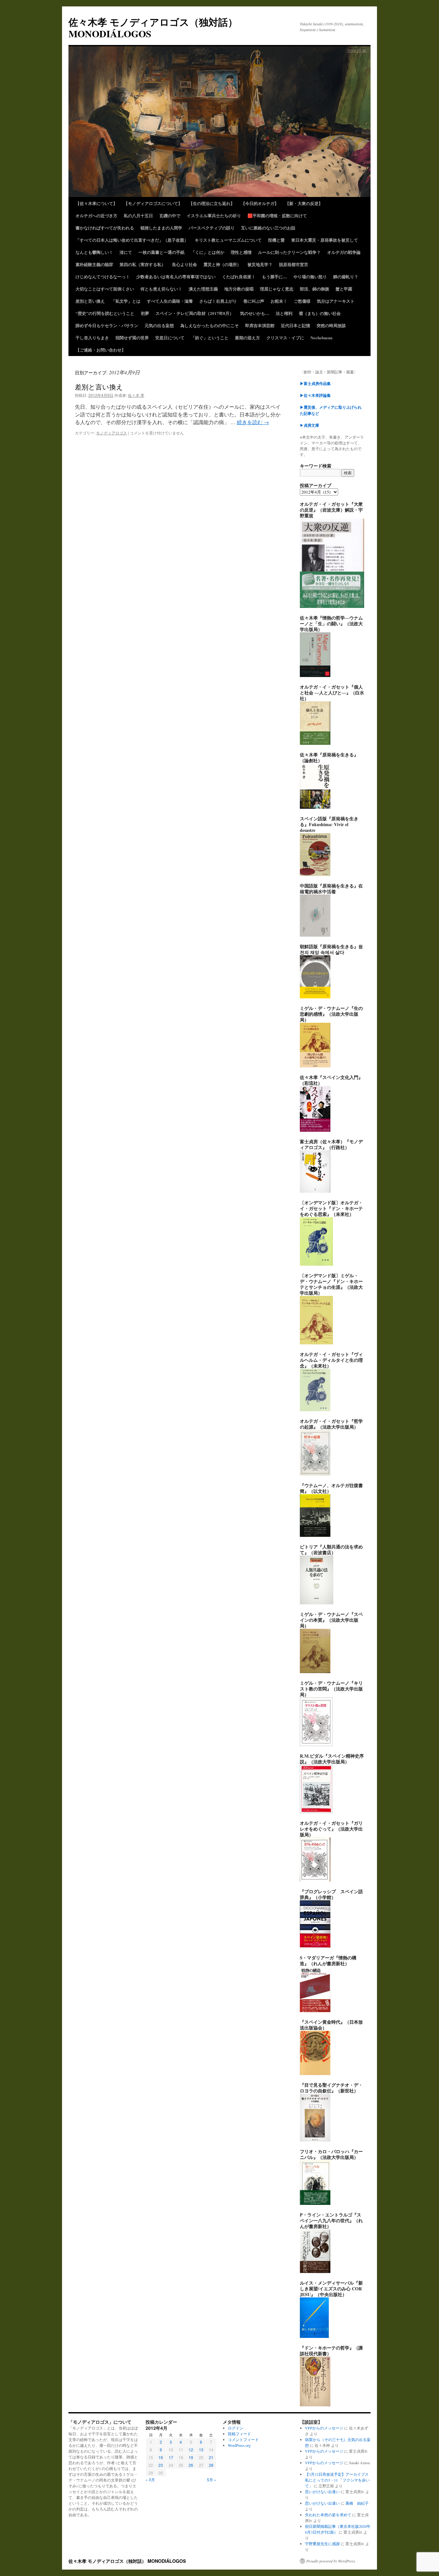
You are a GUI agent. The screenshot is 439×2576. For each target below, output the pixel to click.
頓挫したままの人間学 (161, 228)
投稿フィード (239, 2434)
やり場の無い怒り (310, 276)
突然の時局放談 (331, 325)
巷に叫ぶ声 (254, 301)
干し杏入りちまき (92, 338)
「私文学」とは (126, 301)
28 (211, 2465)
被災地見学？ (260, 264)
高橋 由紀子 (357, 2503)
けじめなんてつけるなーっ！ (103, 276)
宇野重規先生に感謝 (322, 2544)
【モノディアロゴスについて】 (153, 203)
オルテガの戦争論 (344, 252)
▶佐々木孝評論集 (315, 395)
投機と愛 (276, 240)
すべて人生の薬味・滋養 (170, 301)
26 (191, 2465)
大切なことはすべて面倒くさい (105, 289)
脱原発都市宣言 (294, 264)
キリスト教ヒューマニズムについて (228, 240)
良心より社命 (184, 264)
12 (191, 2450)
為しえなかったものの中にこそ (210, 325)
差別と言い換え (90, 301)
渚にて (126, 252)
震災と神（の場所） (222, 264)
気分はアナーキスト (336, 301)
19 (191, 2457)
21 (211, 2457)
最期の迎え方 (247, 338)
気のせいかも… (255, 313)
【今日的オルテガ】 (260, 203)
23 (161, 2465)
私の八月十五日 (138, 215)
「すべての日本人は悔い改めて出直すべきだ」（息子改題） (132, 240)
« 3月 (150, 2479)
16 (161, 2457)
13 (201, 2450)
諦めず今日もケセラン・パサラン (107, 325)
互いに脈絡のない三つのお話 (268, 228)
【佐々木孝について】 (96, 203)
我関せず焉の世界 (132, 338)
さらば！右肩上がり (218, 301)
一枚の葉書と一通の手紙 (161, 252)
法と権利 (284, 313)
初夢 (145, 313)
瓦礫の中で (170, 215)
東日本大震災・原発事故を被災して (325, 240)
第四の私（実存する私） (143, 264)
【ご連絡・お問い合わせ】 (101, 350)
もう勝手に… (274, 276)
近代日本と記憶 (296, 325)
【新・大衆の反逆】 (304, 203)
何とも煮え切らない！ (161, 289)
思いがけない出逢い (322, 2491)
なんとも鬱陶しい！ (94, 252)
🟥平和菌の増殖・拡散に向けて (277, 215)
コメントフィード (243, 2439)
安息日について (170, 338)
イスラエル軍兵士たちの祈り (214, 215)
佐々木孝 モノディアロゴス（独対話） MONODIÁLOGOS (153, 28)
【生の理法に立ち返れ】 (212, 203)
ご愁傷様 (302, 301)
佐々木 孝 (136, 395)
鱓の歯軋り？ (346, 276)
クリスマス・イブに (285, 338)
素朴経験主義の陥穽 (94, 264)
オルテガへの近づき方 (96, 215)
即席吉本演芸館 (260, 325)
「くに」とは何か (208, 252)
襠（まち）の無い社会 (320, 313)
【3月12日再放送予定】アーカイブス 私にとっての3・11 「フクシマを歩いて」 (337, 2480)
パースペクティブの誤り (212, 228)
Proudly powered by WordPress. (331, 2561)
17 (171, 2457)
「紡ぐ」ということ (210, 338)
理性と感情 (241, 252)
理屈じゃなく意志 (277, 289)
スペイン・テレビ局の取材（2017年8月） (195, 313)
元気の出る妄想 (159, 325)
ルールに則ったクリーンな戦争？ (289, 252)
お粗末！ (279, 301)
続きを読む (253, 422)
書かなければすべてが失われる (105, 228)
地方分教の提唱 (239, 289)
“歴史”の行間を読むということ (105, 313)
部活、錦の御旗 (314, 289)
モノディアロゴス (112, 433)
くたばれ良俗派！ (239, 276)
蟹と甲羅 (344, 289)
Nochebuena (322, 338)
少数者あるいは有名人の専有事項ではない (176, 276)
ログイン (236, 2428)
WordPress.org (239, 2445)
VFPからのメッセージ (324, 2428)
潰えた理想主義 (203, 289)
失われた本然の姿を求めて (328, 2515)
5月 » (212, 2479)
